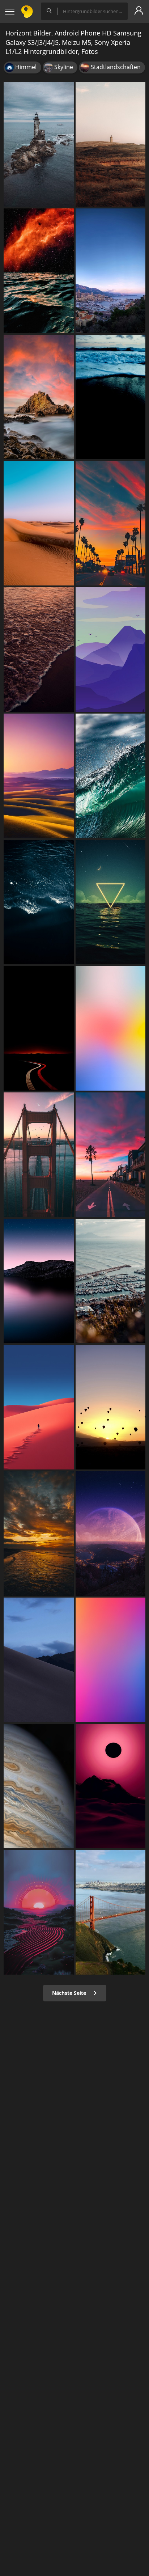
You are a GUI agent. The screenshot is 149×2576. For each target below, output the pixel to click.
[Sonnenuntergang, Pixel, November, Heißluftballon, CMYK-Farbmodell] (111, 1407)
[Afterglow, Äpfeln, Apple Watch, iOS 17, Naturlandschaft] (39, 776)
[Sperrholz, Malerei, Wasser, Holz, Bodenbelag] (39, 1786)
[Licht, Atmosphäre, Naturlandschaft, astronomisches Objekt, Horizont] (111, 1534)
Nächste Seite (70, 1993)
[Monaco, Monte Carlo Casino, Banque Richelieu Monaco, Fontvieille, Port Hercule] (111, 271)
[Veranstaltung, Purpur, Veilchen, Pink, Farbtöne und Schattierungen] (111, 1660)
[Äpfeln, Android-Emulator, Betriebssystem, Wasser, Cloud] (111, 1912)
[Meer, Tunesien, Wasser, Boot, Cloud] (111, 1281)
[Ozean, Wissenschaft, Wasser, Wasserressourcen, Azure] (111, 776)
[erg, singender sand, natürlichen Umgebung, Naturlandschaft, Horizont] (39, 523)
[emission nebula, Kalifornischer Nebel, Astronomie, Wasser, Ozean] (39, 271)
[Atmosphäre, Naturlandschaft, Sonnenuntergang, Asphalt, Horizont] (39, 1028)
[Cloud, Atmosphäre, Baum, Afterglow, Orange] (111, 1155)
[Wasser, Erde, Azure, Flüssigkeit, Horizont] (39, 902)
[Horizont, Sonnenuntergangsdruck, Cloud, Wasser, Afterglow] (39, 1534)
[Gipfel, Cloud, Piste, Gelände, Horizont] (39, 1660)
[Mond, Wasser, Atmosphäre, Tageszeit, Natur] (111, 902)
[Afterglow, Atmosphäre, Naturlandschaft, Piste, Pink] (111, 1786)
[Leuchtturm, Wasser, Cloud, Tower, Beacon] (39, 144)
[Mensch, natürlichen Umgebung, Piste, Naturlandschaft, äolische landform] (39, 1407)
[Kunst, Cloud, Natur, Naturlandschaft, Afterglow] (39, 1912)
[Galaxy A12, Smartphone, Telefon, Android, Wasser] (39, 650)
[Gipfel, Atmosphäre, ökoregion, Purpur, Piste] (111, 650)
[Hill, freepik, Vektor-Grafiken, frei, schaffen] (111, 144)
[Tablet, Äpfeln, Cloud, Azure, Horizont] (111, 1028)
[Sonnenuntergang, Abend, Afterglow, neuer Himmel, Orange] (111, 523)
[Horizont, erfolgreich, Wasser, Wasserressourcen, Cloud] (111, 397)
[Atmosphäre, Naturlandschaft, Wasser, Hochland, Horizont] (39, 1281)
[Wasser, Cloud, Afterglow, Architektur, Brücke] (39, 1155)
